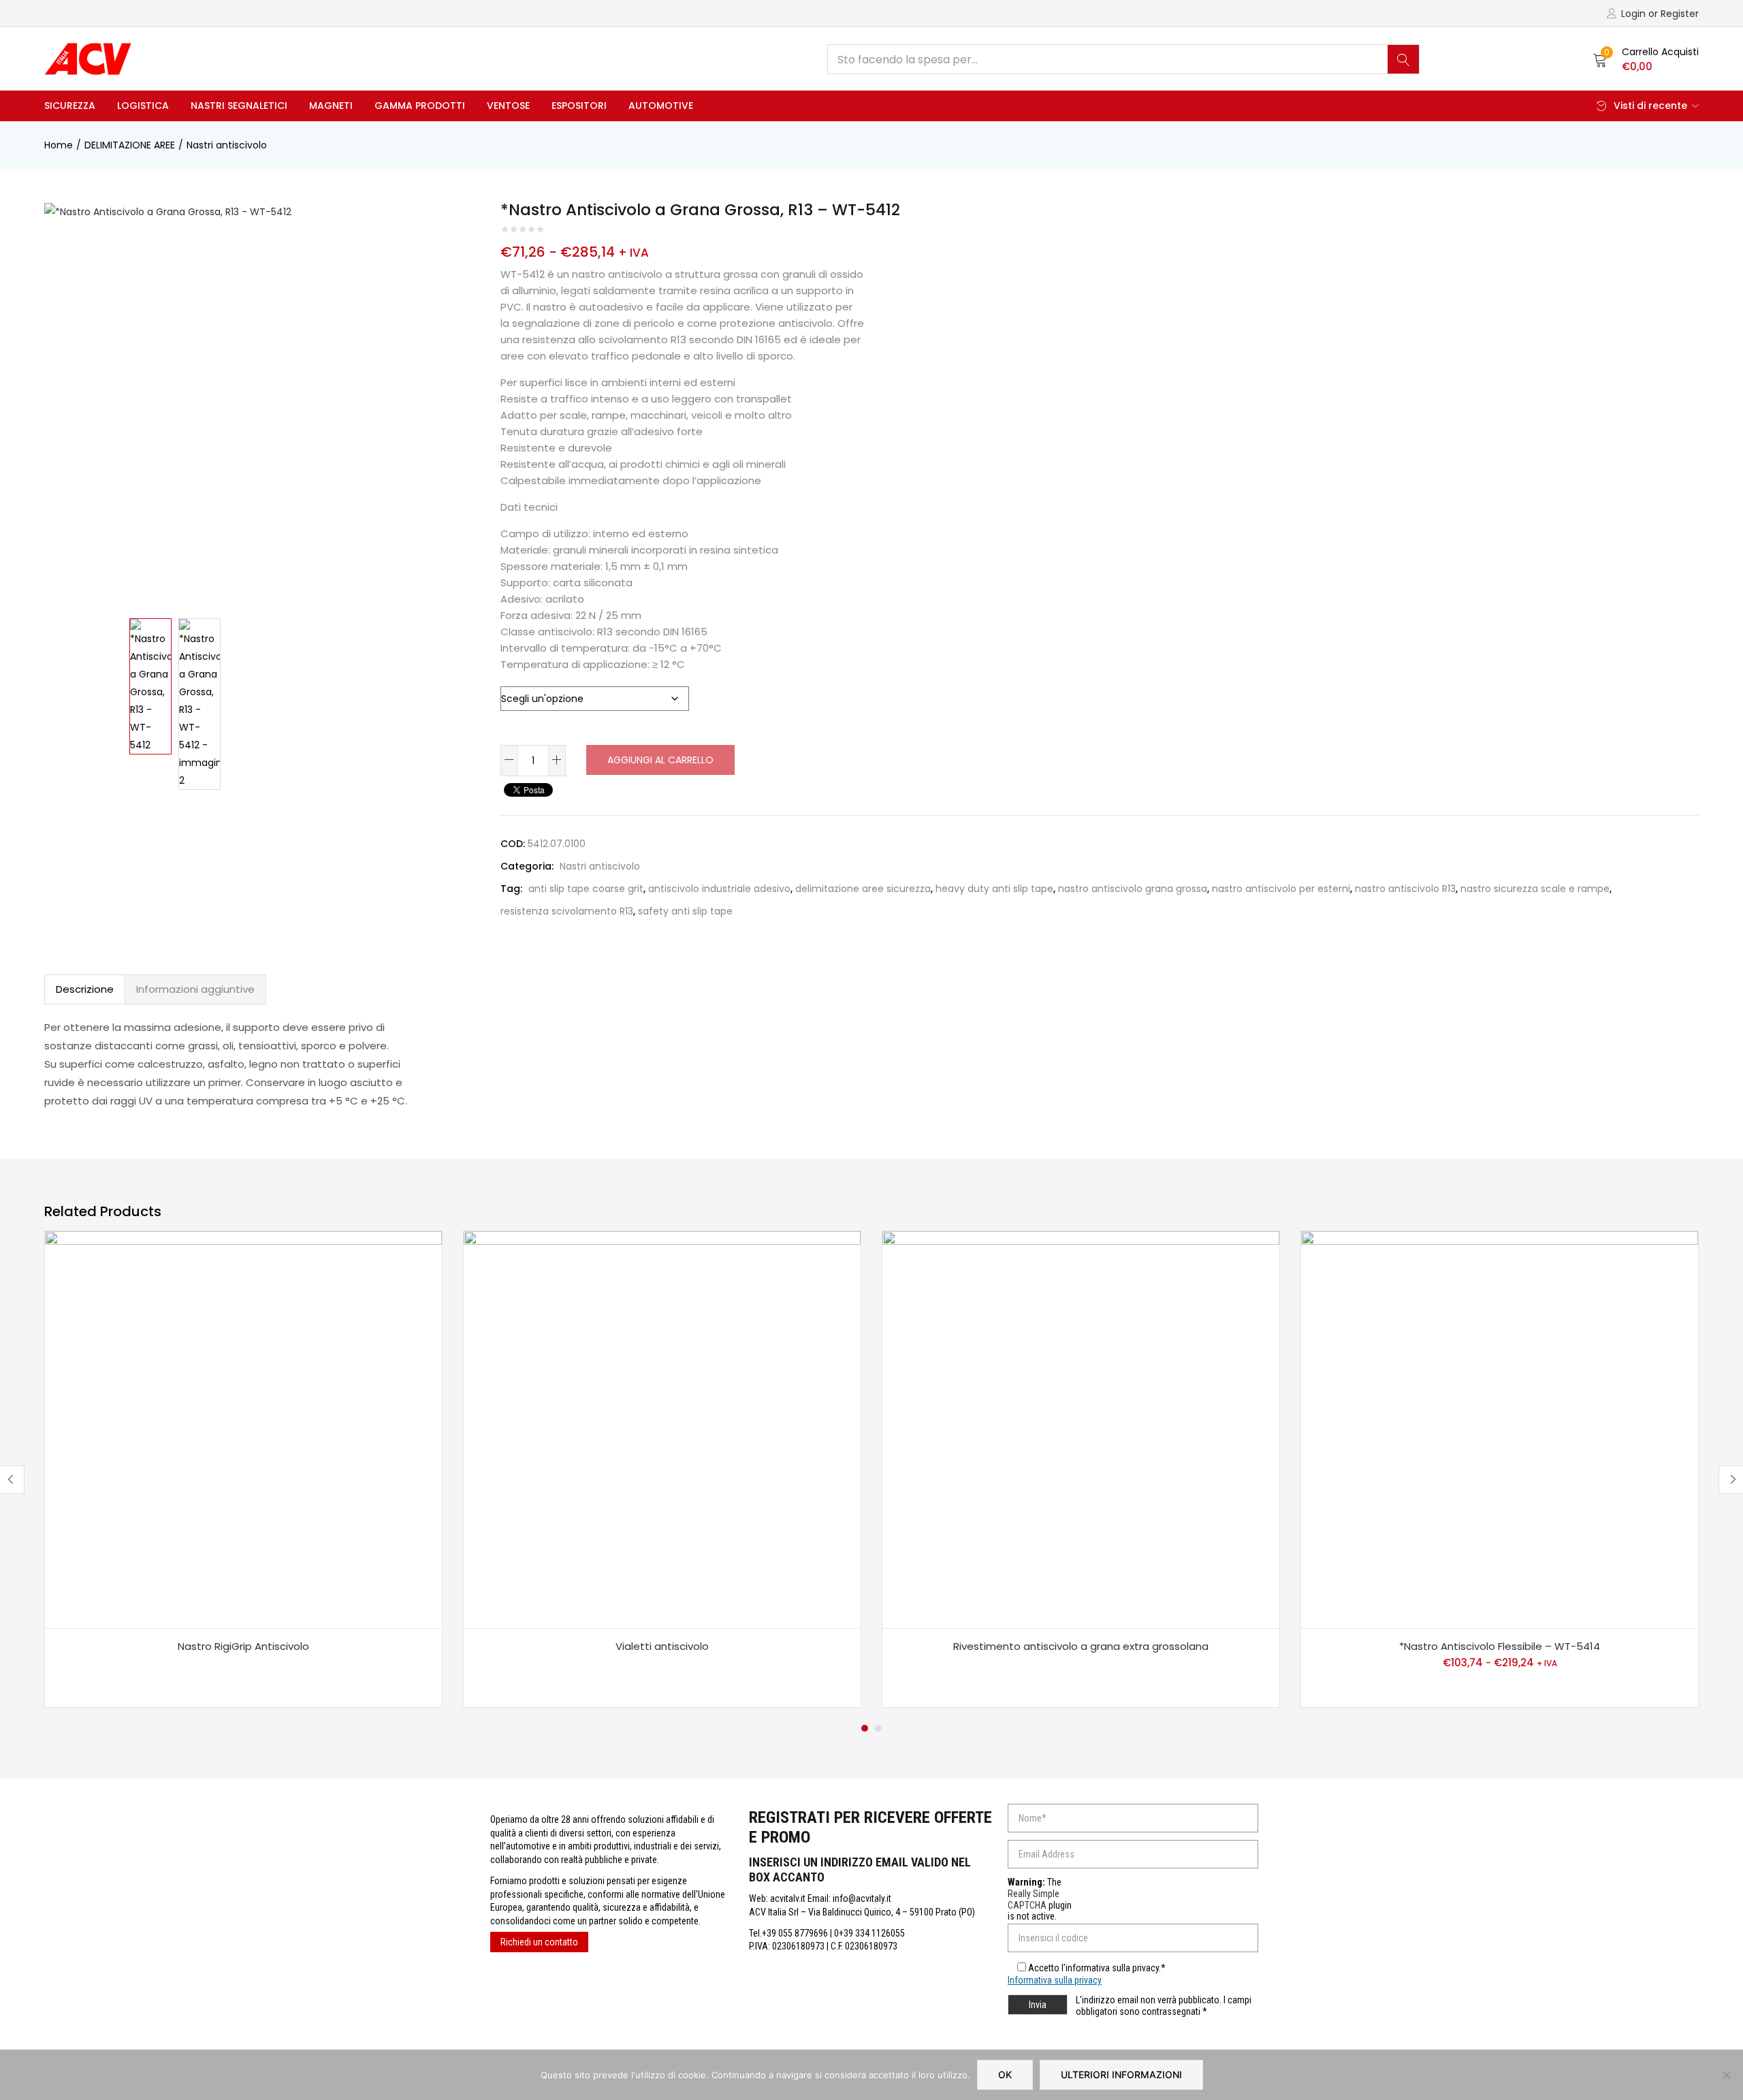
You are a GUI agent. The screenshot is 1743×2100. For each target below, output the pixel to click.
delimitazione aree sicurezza (863, 889)
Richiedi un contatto (539, 1942)
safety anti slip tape (685, 911)
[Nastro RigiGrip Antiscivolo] (243, 1430)
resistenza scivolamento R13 (567, 911)
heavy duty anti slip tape (994, 889)
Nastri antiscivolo (227, 145)
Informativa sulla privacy (1055, 1980)
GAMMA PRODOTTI (420, 106)
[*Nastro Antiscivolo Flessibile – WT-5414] (1500, 1430)
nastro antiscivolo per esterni (1281, 889)
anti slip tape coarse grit (586, 889)
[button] (1646, 59)
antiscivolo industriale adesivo (719, 889)
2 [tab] (878, 1728)
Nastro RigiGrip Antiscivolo (243, 1646)
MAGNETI (331, 106)
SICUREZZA (70, 106)
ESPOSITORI (579, 106)
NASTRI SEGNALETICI (239, 106)
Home (59, 145)
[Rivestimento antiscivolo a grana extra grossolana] (1081, 1430)
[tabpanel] (243, 1469)
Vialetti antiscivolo (662, 1646)
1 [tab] (865, 1728)
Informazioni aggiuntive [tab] (195, 989)
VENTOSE (508, 106)
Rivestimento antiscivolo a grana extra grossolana (1081, 1646)
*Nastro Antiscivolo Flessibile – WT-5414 (1500, 1646)
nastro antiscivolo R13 (1405, 889)
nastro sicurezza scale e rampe (1535, 889)
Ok (1005, 2074)
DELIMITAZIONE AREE (130, 145)
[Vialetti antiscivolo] (662, 1430)
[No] (1726, 2075)
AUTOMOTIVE (661, 106)
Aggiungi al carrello (660, 760)
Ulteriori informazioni (1121, 2074)
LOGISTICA (143, 106)
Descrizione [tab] (85, 989)
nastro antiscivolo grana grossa (1133, 889)
